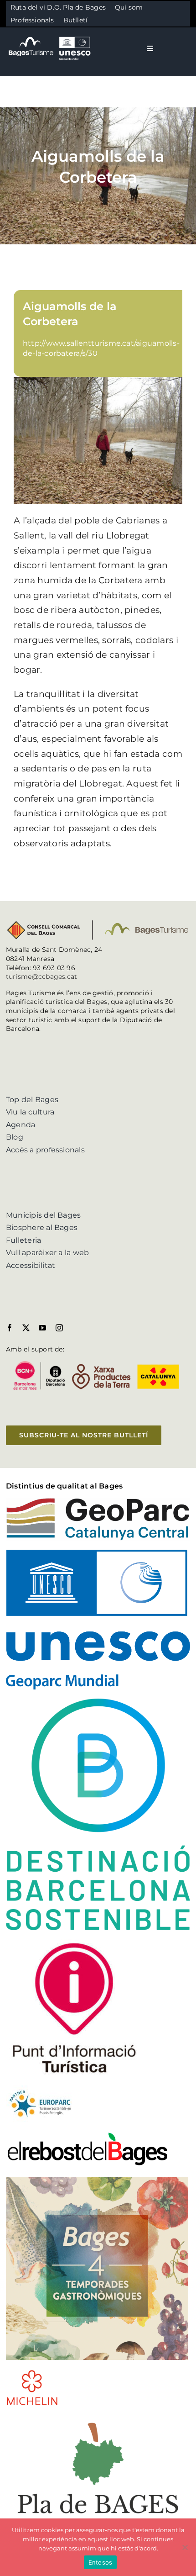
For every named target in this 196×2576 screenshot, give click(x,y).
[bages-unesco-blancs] (50, 36)
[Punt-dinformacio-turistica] (74, 1943)
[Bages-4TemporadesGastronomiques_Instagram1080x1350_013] (97, 2181)
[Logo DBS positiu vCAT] (98, 1702)
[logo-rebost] (88, 2135)
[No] (185, 2547)
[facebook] (10, 1328)
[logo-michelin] (32, 2373)
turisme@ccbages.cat (42, 977)
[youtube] (42, 1328)
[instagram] (59, 1328)
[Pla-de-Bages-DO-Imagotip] (98, 2418)
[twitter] (26, 1328)
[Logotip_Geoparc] (98, 1501)
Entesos (101, 2562)
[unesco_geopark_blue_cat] (98, 1553)
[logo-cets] (40, 2089)
